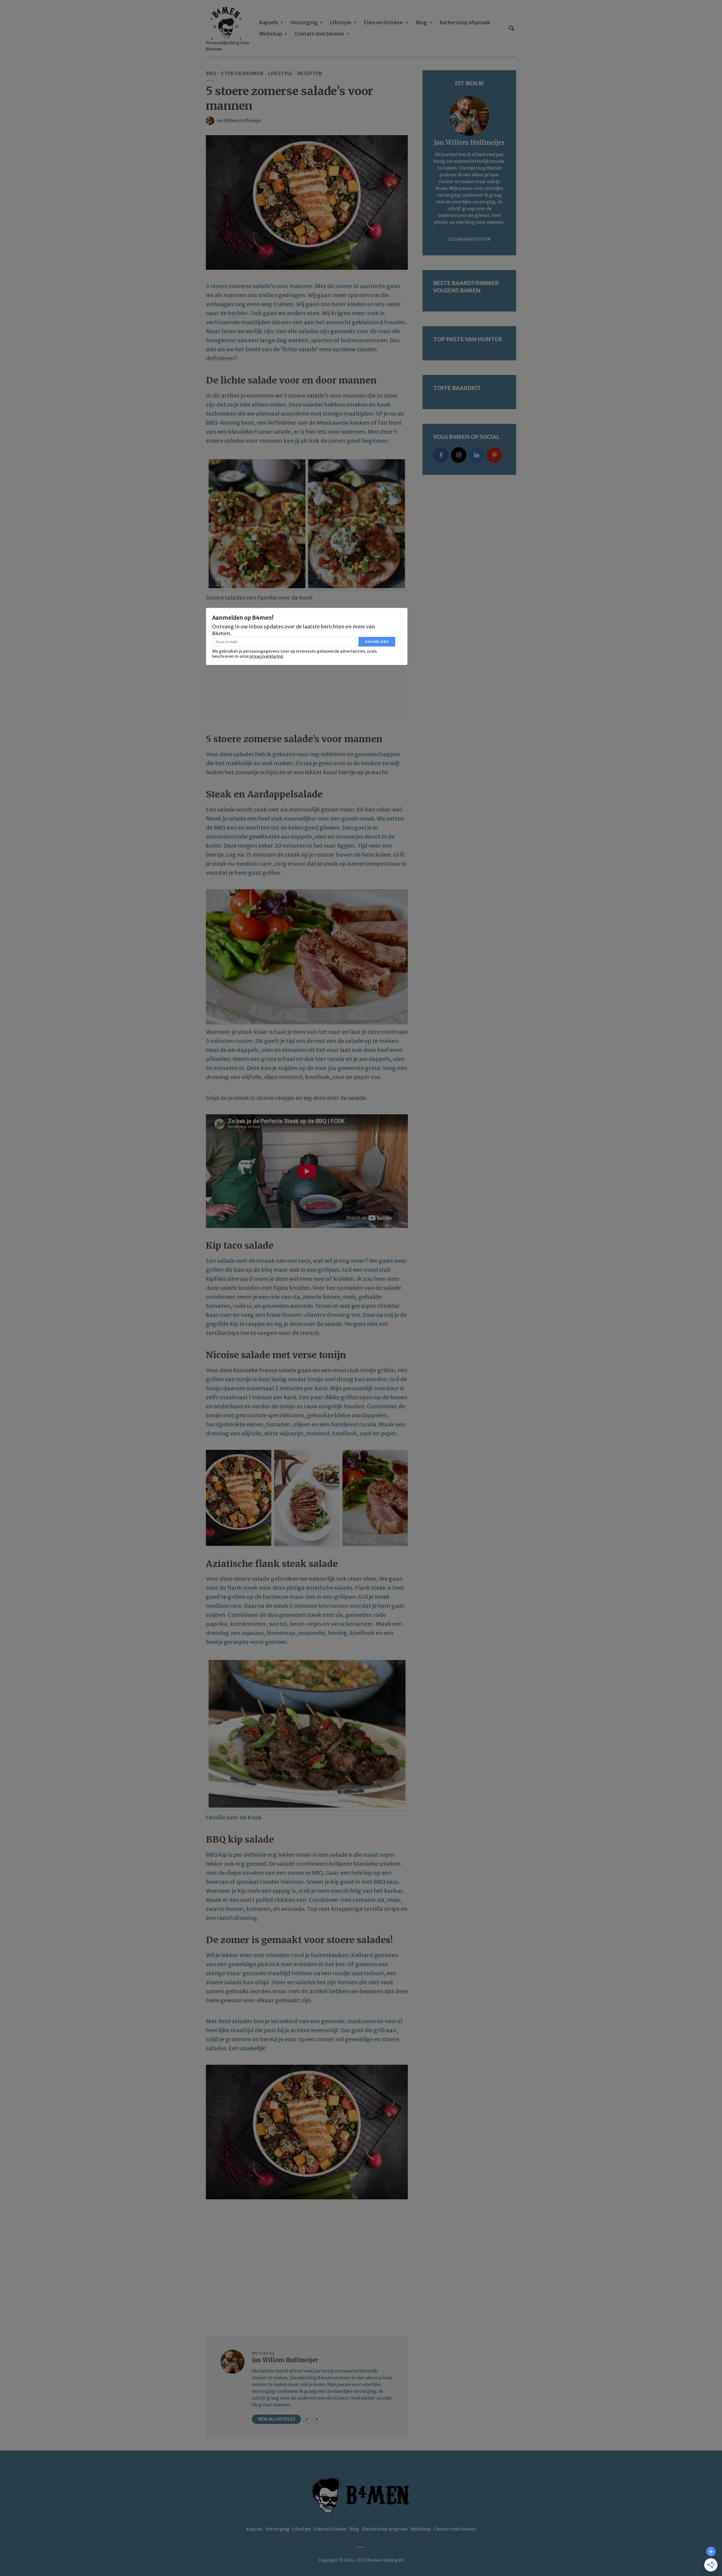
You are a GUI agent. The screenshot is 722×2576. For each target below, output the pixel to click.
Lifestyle (341, 22)
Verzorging (304, 22)
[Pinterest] (494, 455)
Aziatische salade (329, 1588)
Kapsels (269, 22)
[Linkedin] (476, 455)
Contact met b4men (319, 34)
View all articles (276, 2419)
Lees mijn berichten (469, 239)
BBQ (211, 73)
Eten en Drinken (383, 22)
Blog (421, 22)
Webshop (271, 34)
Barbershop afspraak (465, 22)
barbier (238, 313)
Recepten (310, 73)
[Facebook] (441, 455)
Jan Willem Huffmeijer (239, 120)
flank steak (243, 1588)
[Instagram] (459, 455)
